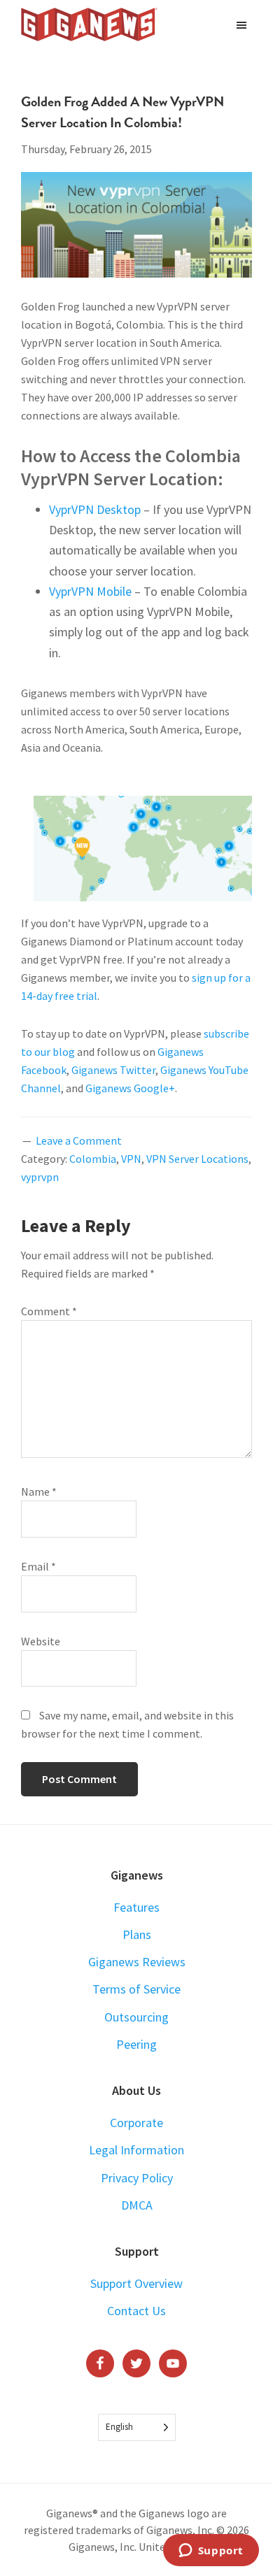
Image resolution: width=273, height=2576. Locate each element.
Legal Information (136, 2150)
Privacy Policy (137, 2178)
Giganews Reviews (137, 1962)
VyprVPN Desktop (95, 509)
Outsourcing (136, 2017)
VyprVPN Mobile (90, 591)
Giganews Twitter (113, 1070)
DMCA (137, 2205)
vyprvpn (40, 1177)
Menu (243, 24)
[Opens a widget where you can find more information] (211, 2552)
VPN (131, 1159)
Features (136, 1907)
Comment (49, 1311)
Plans (137, 1934)
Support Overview (136, 2283)
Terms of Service (136, 1989)
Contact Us (136, 2311)
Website (41, 1641)
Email (38, 1566)
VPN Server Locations (197, 1159)
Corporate (136, 2123)
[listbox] (137, 2427)
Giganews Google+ (130, 1088)
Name (39, 1491)
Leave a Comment (79, 1140)
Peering (136, 2044)
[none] (137, 2427)
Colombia (93, 1159)
